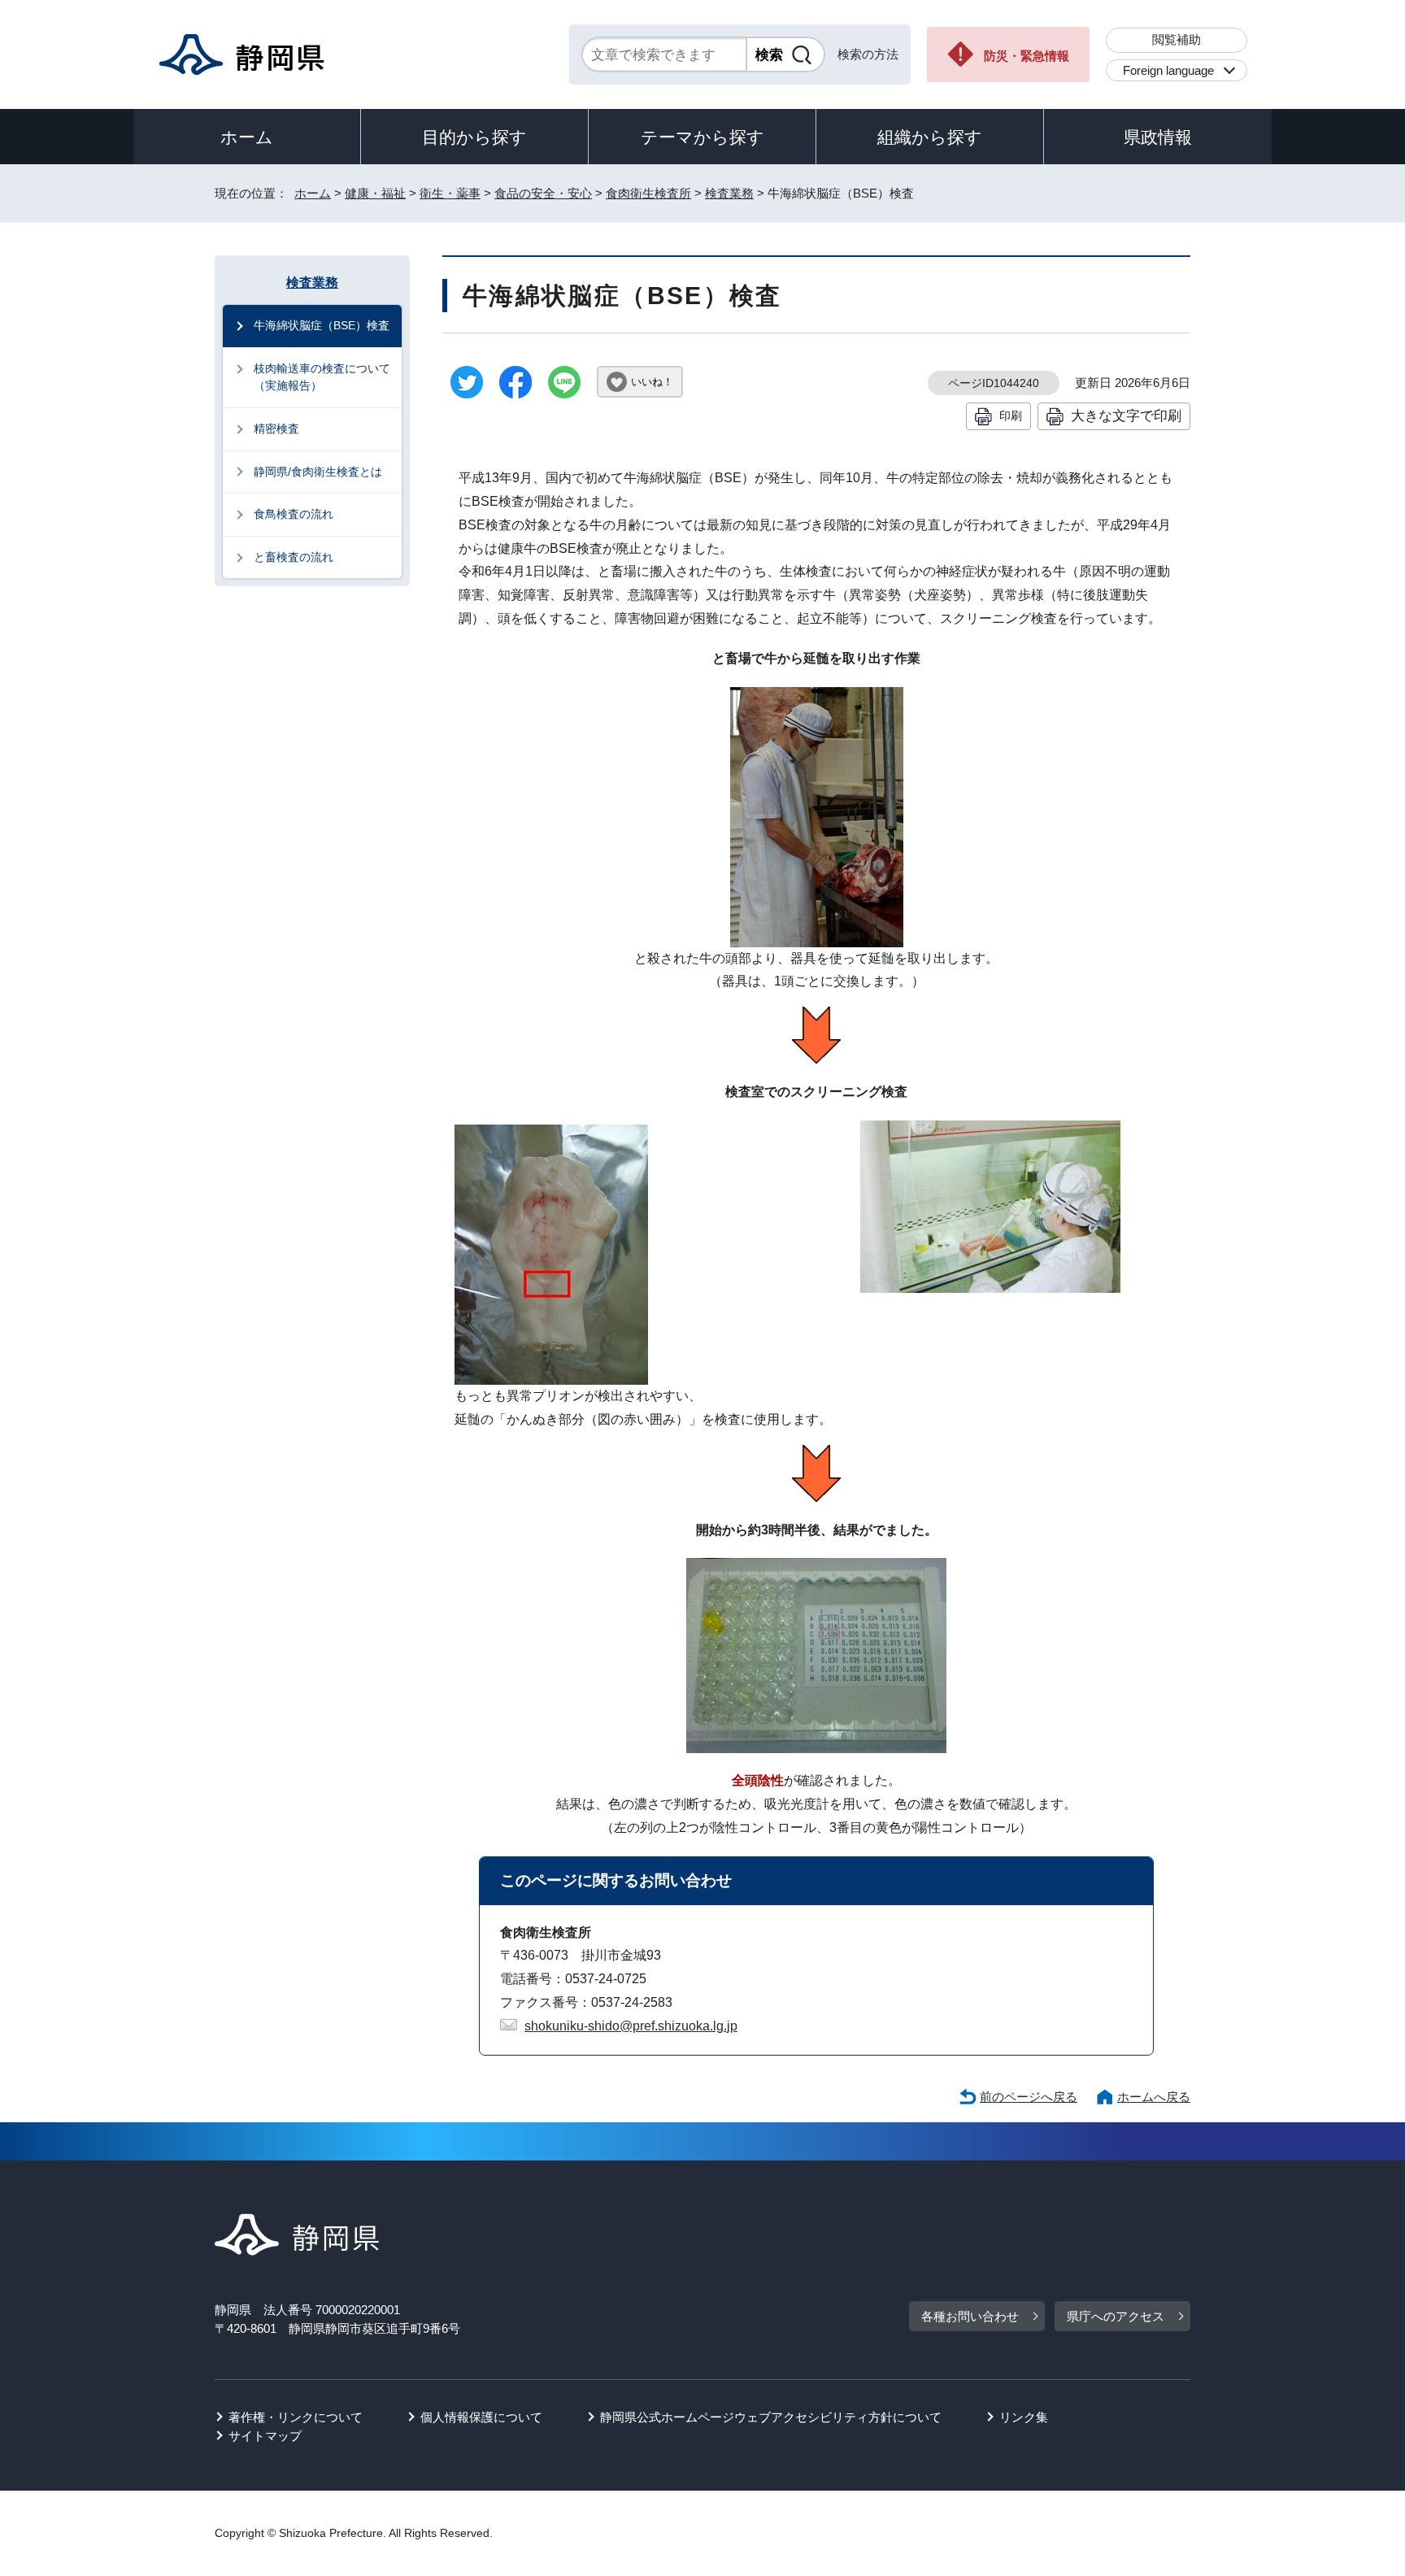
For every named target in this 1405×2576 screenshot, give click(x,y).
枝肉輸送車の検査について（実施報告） (322, 377)
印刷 (1011, 416)
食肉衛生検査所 (648, 193)
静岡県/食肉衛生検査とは (318, 472)
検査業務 (729, 193)
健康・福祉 (375, 193)
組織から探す (930, 137)
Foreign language (1168, 70)
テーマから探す (702, 137)
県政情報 (1158, 137)
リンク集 (1024, 2417)
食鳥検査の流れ (294, 514)
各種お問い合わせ (970, 2316)
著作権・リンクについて (296, 2417)
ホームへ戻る (1154, 2097)
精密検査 (276, 429)
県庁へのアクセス (1116, 2316)
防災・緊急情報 (1027, 56)
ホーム (247, 137)
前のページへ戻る (1029, 2097)
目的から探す (474, 137)
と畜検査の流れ (294, 557)
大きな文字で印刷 (1126, 416)
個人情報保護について (481, 2417)
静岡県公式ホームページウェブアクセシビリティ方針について (771, 2417)
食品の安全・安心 (543, 193)
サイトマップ (265, 2436)
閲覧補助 (1177, 39)
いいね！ (652, 382)
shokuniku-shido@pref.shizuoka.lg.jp (631, 2026)
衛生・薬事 (450, 193)
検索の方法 (868, 54)
